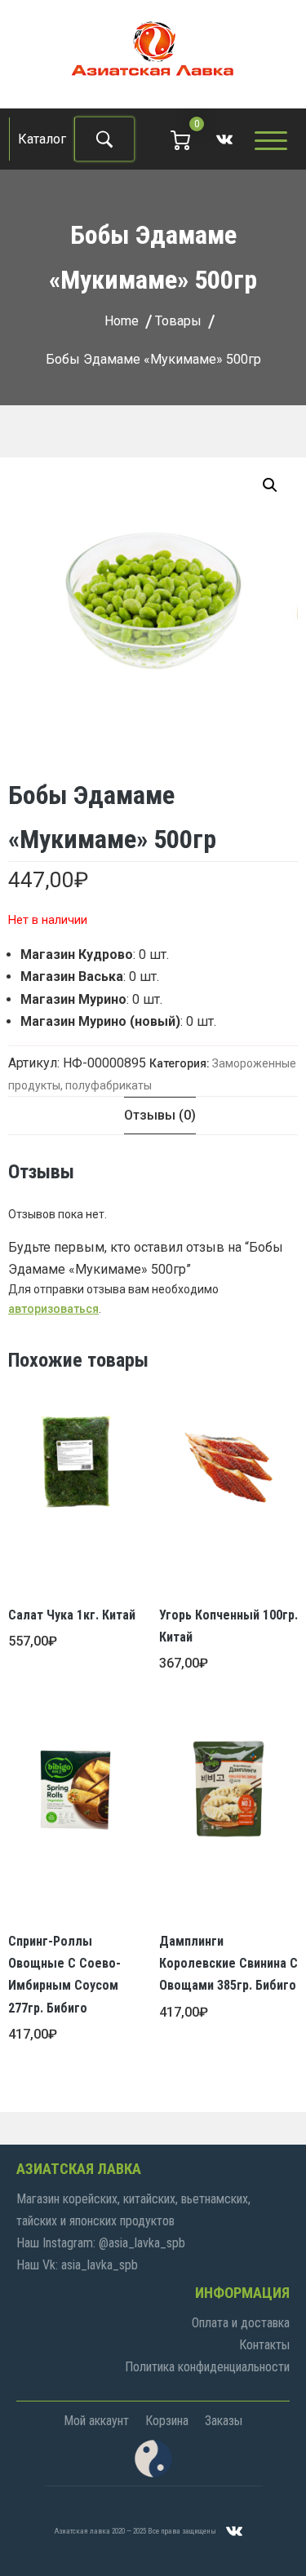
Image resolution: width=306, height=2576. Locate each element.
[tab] (160, 1115)
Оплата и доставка (241, 2323)
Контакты (264, 2345)
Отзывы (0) (160, 1115)
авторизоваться (53, 1309)
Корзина (167, 2421)
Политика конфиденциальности (207, 2367)
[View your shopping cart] (180, 139)
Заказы (224, 2421)
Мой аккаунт (96, 2421)
